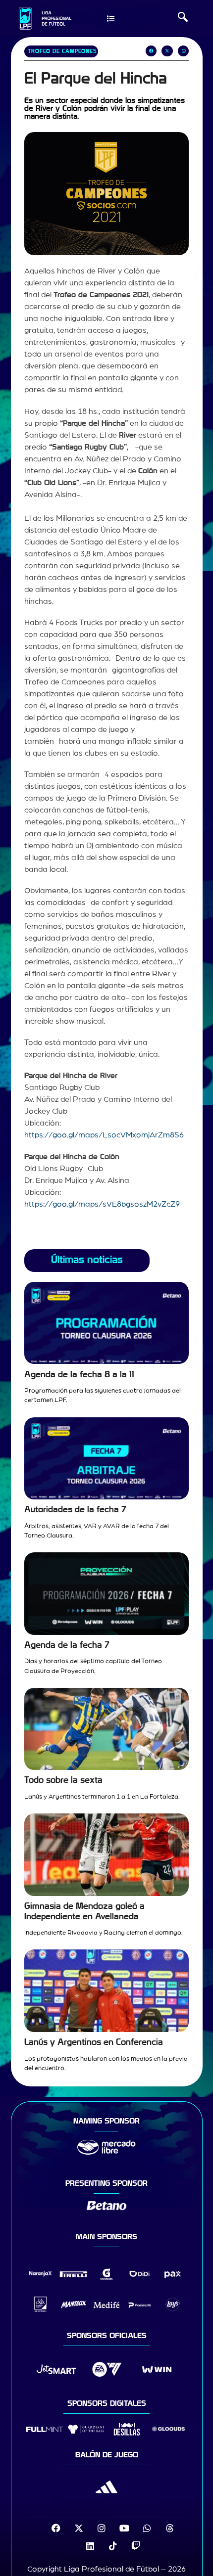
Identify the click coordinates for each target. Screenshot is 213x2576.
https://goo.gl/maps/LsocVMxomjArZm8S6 (104, 1135)
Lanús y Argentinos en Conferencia (94, 2042)
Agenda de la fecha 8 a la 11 (79, 1375)
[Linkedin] (90, 2546)
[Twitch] (136, 2546)
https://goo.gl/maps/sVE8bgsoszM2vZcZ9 (102, 1204)
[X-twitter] (79, 2528)
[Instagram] (102, 2528)
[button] (183, 18)
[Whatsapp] (147, 2528)
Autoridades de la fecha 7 (75, 1510)
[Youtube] (124, 2528)
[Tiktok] (113, 2546)
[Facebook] (56, 2528)
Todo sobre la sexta (63, 1780)
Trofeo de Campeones (62, 51)
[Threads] (170, 2528)
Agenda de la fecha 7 (67, 1645)
